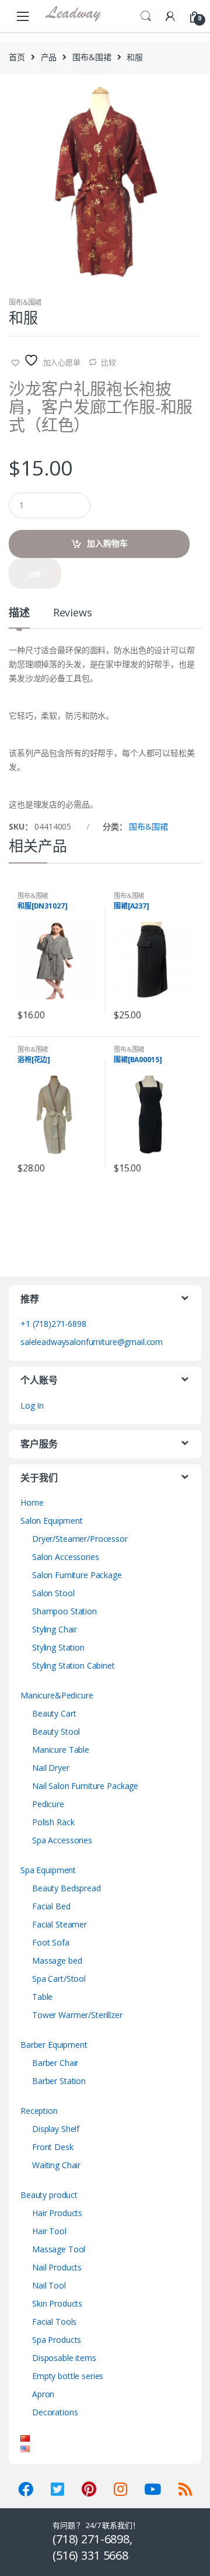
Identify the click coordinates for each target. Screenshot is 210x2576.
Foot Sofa (51, 1942)
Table (42, 1997)
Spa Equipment (48, 1870)
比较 (108, 362)
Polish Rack (53, 1822)
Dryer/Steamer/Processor (80, 1539)
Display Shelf (56, 2129)
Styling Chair (55, 1629)
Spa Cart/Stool (59, 1979)
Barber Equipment (54, 2045)
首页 (17, 57)
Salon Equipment (52, 1521)
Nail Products (57, 2267)
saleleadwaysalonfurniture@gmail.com (92, 1342)
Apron (43, 2394)
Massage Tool (59, 2249)
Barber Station (59, 2081)
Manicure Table (61, 1750)
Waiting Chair (56, 2165)
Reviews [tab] (73, 613)
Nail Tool (49, 2285)
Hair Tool (49, 2231)
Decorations (55, 2412)
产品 (49, 57)
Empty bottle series (68, 2376)
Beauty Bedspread (66, 1888)
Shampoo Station (64, 1611)
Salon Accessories (66, 1557)
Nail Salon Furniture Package (85, 1786)
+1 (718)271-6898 (53, 1324)
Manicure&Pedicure (57, 1695)
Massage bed (57, 1960)
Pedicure (48, 1804)
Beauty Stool (56, 1731)
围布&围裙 (92, 57)
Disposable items (64, 2358)
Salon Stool (53, 1593)
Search (146, 16)
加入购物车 (107, 543)
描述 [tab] (19, 613)
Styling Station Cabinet (73, 1665)
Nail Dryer (51, 1768)
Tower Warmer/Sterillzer (77, 2015)
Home (32, 1502)
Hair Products (57, 2213)
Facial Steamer (60, 1924)
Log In (32, 1405)
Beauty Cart (54, 1713)
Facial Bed (51, 1906)
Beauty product (49, 2195)
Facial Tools (54, 2322)
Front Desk (53, 2147)
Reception (39, 2111)
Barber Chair (55, 2063)
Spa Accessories (62, 1840)
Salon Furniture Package (77, 1575)
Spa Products (57, 2340)
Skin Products (57, 2303)
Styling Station (58, 1647)
